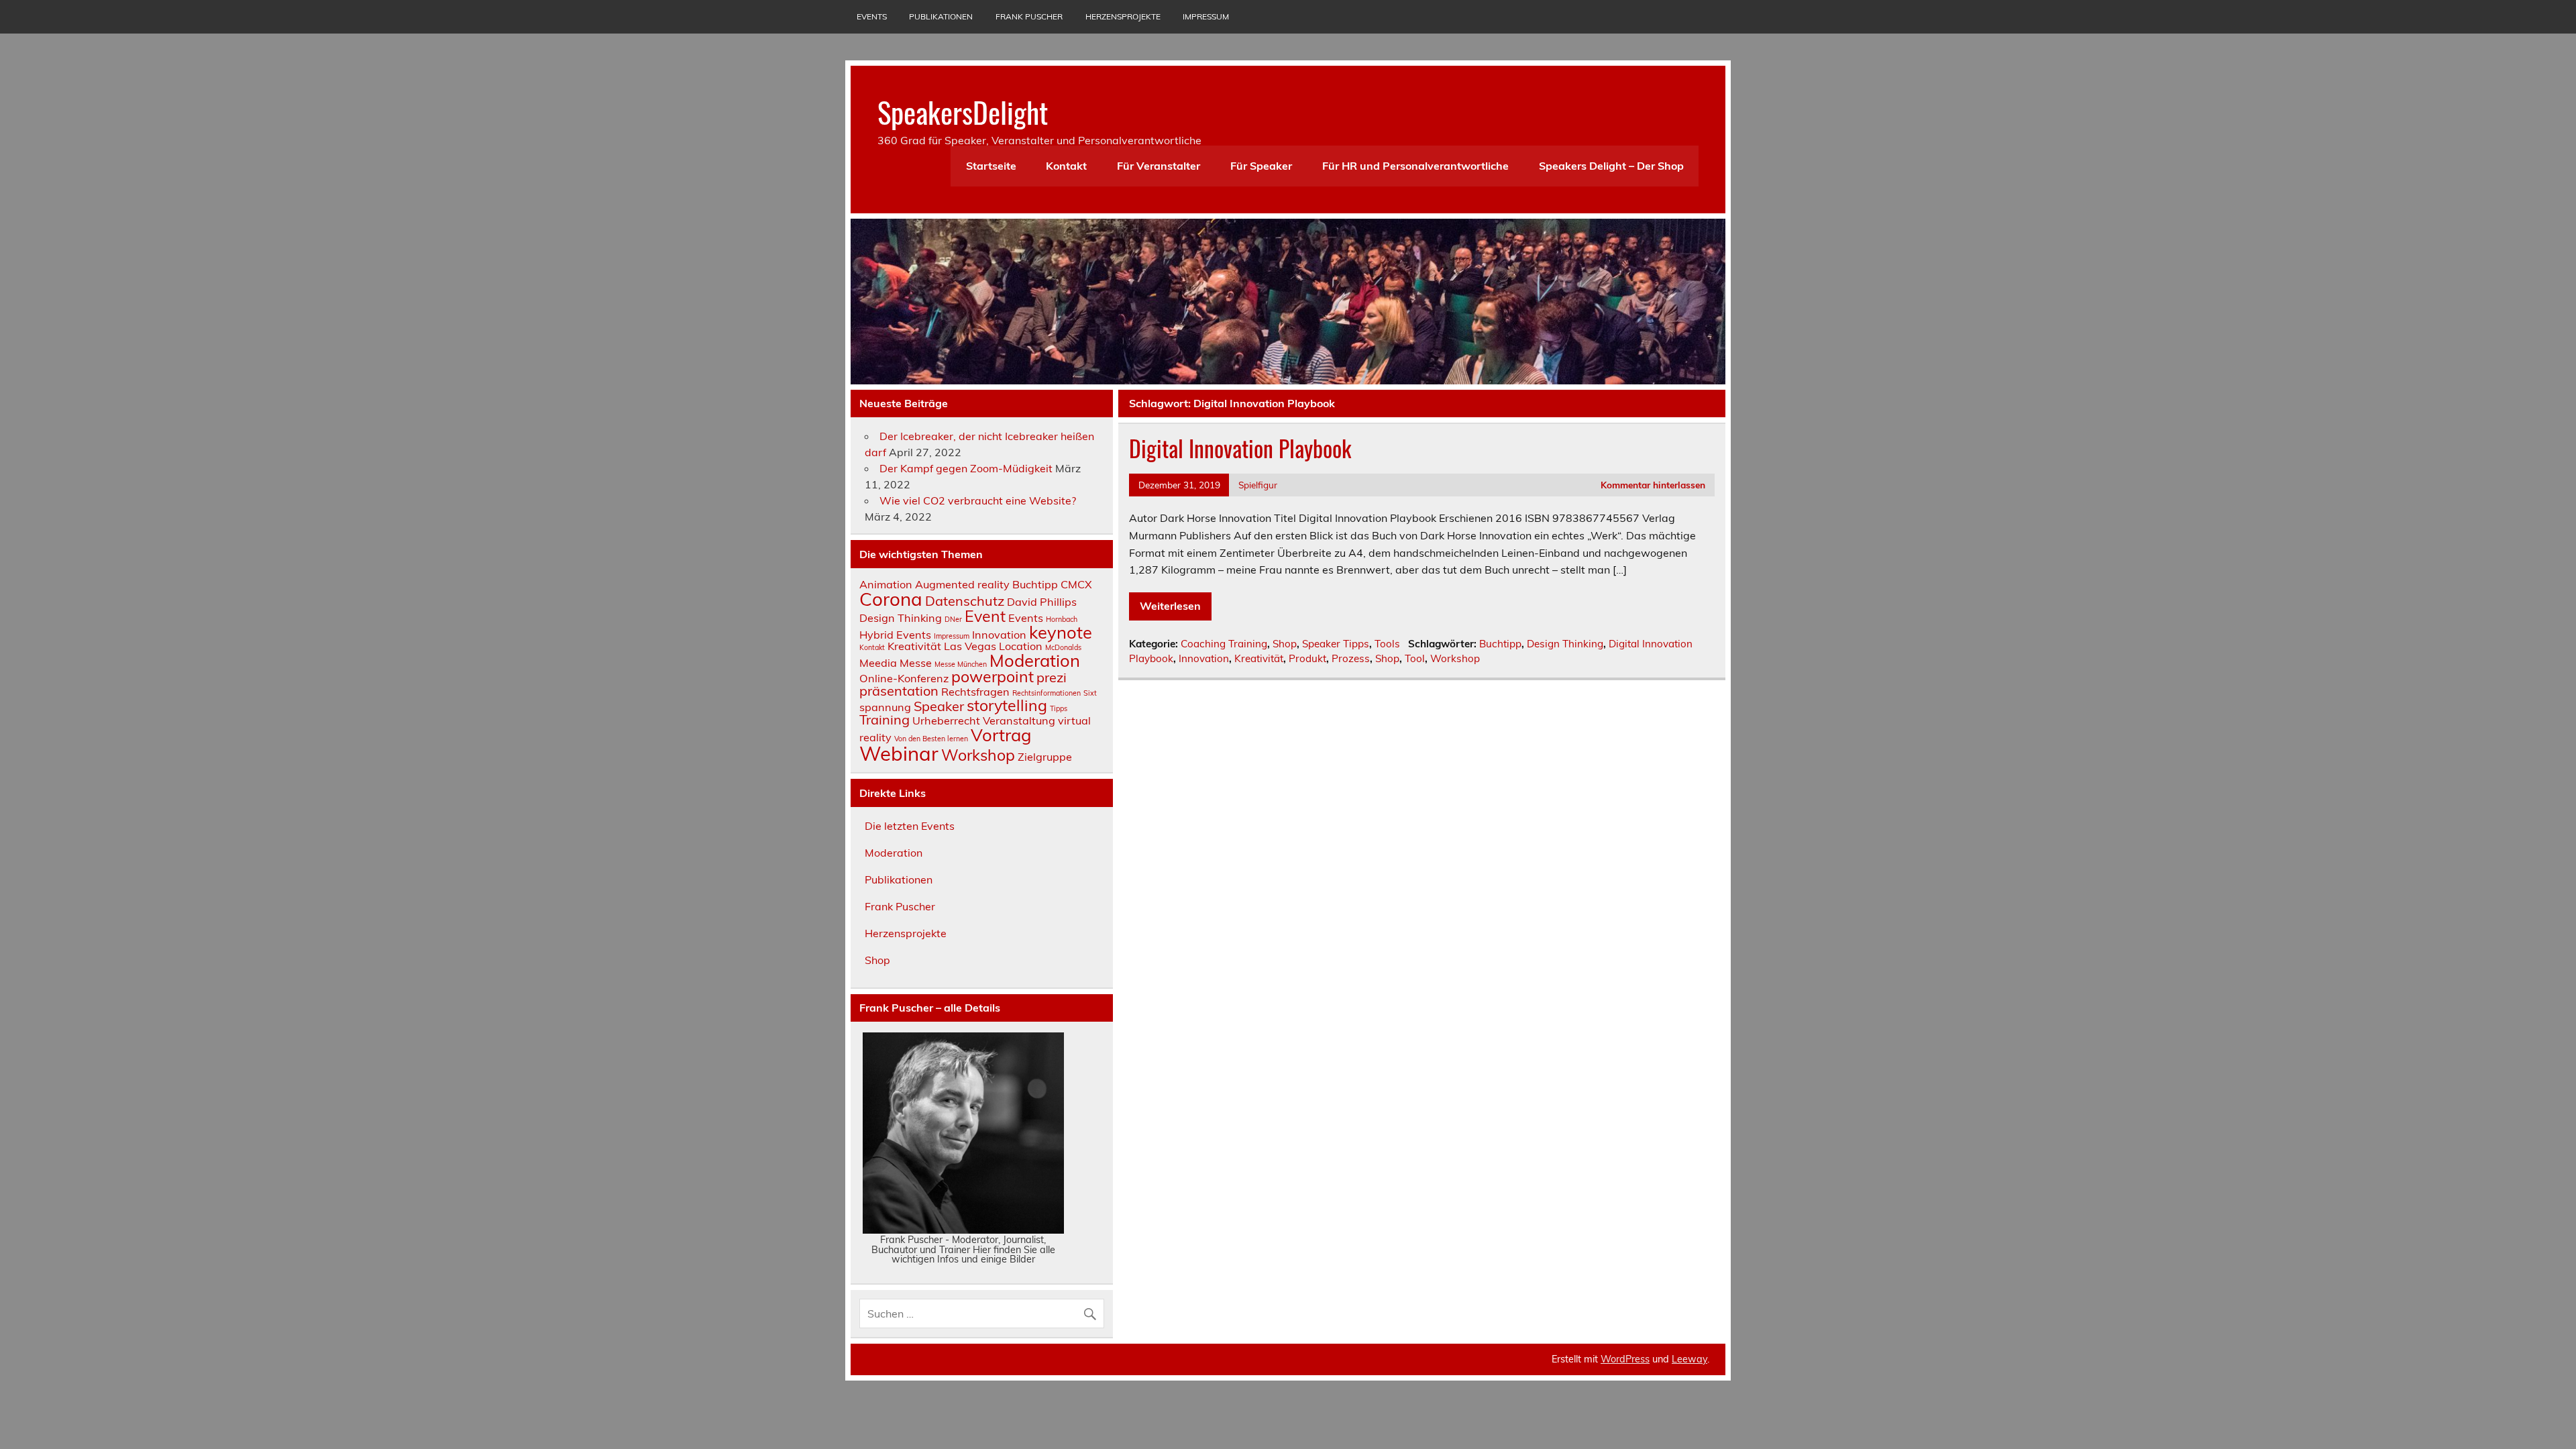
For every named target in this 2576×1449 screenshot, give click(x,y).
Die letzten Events (910, 826)
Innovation (1204, 658)
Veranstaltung (1019, 720)
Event (985, 616)
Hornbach (1062, 619)
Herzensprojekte (1123, 16)
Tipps (1059, 708)
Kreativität (1259, 658)
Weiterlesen (1170, 606)
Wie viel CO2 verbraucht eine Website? (978, 500)
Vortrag (1001, 735)
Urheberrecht (946, 720)
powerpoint (992, 677)
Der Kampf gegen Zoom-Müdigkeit (966, 468)
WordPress (1625, 1359)
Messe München (961, 664)
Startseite (991, 166)
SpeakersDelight (963, 111)
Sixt (1090, 693)
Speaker (939, 706)
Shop (1285, 644)
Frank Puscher (1029, 16)
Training (884, 719)
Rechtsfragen (975, 692)
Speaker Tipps (1336, 644)
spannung (885, 707)
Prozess (1351, 658)
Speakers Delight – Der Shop (1611, 166)
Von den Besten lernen (931, 739)
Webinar (899, 753)
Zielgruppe (1045, 757)
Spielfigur (1258, 485)
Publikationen (941, 16)
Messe (916, 663)
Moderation (1035, 660)
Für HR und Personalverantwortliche (1415, 166)
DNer (953, 619)
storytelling (1007, 705)
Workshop (1455, 658)
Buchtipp (1500, 644)
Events (872, 16)
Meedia (878, 663)
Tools (1387, 644)
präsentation (899, 691)
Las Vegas (970, 646)
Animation (886, 584)
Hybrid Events (895, 635)
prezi (1052, 677)
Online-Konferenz (904, 678)
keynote (1061, 632)
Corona (891, 599)
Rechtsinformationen (1046, 693)
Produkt (1307, 658)
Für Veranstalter (1159, 166)
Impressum (1206, 16)
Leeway (1689, 1359)
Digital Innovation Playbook (1240, 448)
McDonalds (1063, 647)
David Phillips (1042, 602)
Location (1021, 646)
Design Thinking (1565, 644)
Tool (1415, 658)
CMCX (1076, 584)
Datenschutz (965, 601)
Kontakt (1066, 166)
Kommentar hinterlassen (1653, 485)
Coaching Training (1224, 644)
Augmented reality (962, 584)
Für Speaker (1261, 166)
